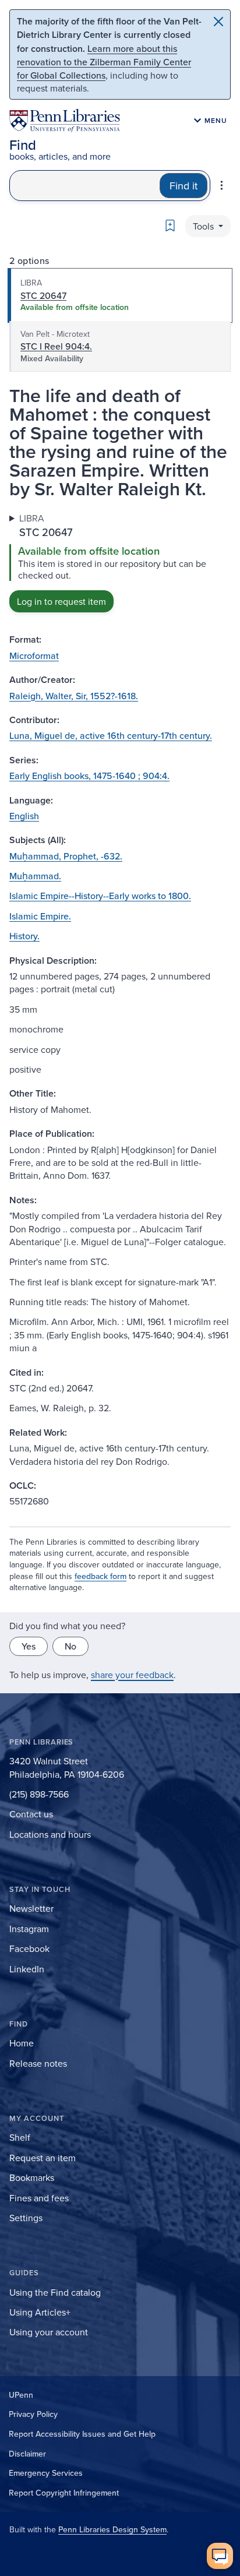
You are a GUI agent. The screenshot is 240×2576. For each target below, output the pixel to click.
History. (24, 936)
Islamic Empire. (40, 916)
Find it (183, 186)
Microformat (34, 656)
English (24, 816)
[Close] (218, 22)
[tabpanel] (120, 562)
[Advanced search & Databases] (222, 185)
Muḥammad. (35, 876)
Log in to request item (61, 601)
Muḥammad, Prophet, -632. (66, 856)
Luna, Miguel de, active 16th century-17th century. (111, 735)
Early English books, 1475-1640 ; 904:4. (89, 776)
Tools (204, 226)
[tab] (120, 295)
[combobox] (85, 186)
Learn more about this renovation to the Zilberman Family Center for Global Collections (104, 62)
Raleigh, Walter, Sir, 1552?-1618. (74, 696)
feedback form (100, 1576)
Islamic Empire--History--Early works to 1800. (100, 896)
